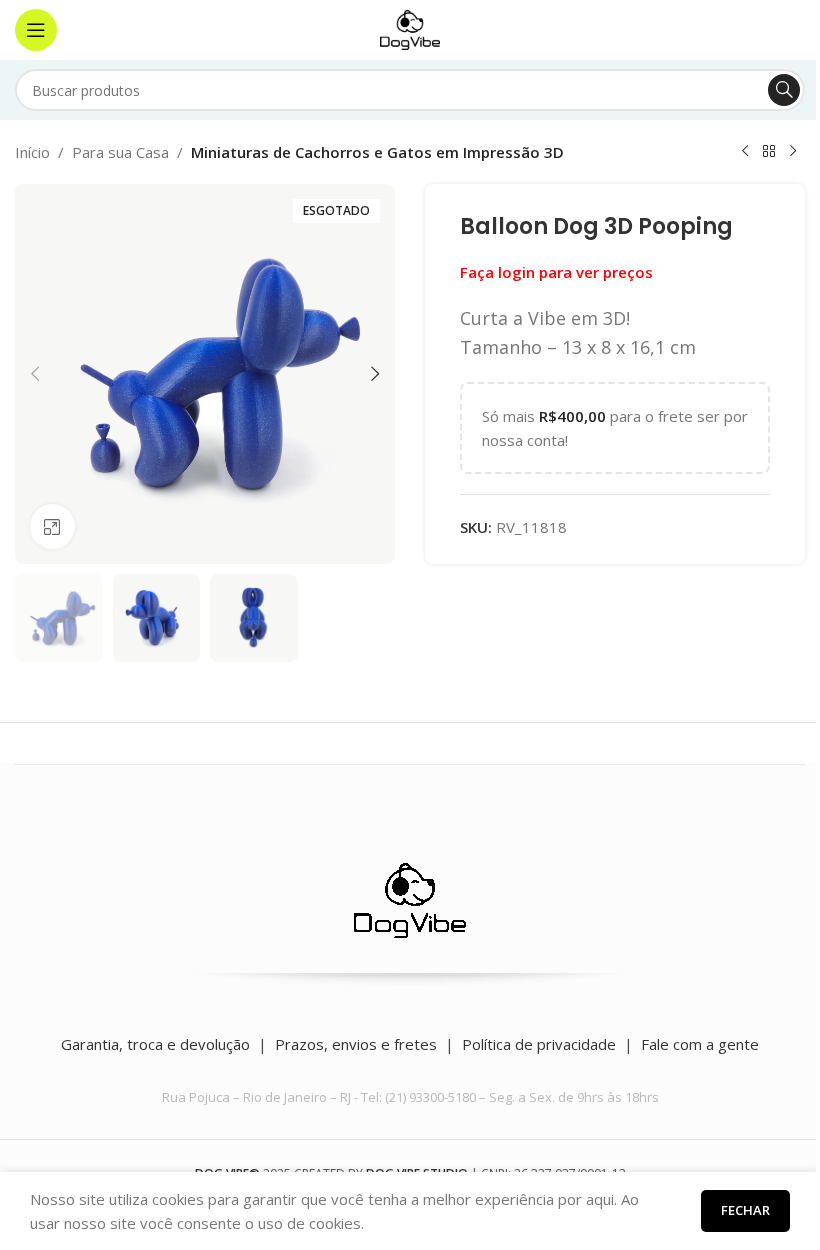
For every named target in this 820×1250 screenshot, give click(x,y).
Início (32, 152)
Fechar (745, 1210)
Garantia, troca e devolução (155, 1044)
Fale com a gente (700, 1044)
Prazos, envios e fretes (356, 1044)
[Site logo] (410, 28)
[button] (35, 374)
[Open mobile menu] (36, 30)
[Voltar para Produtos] (769, 152)
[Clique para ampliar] (52, 526)
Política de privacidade (539, 1044)
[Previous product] (745, 152)
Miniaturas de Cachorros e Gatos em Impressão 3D (377, 152)
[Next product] (793, 152)
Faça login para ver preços (556, 272)
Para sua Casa (120, 152)
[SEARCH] (784, 90)
